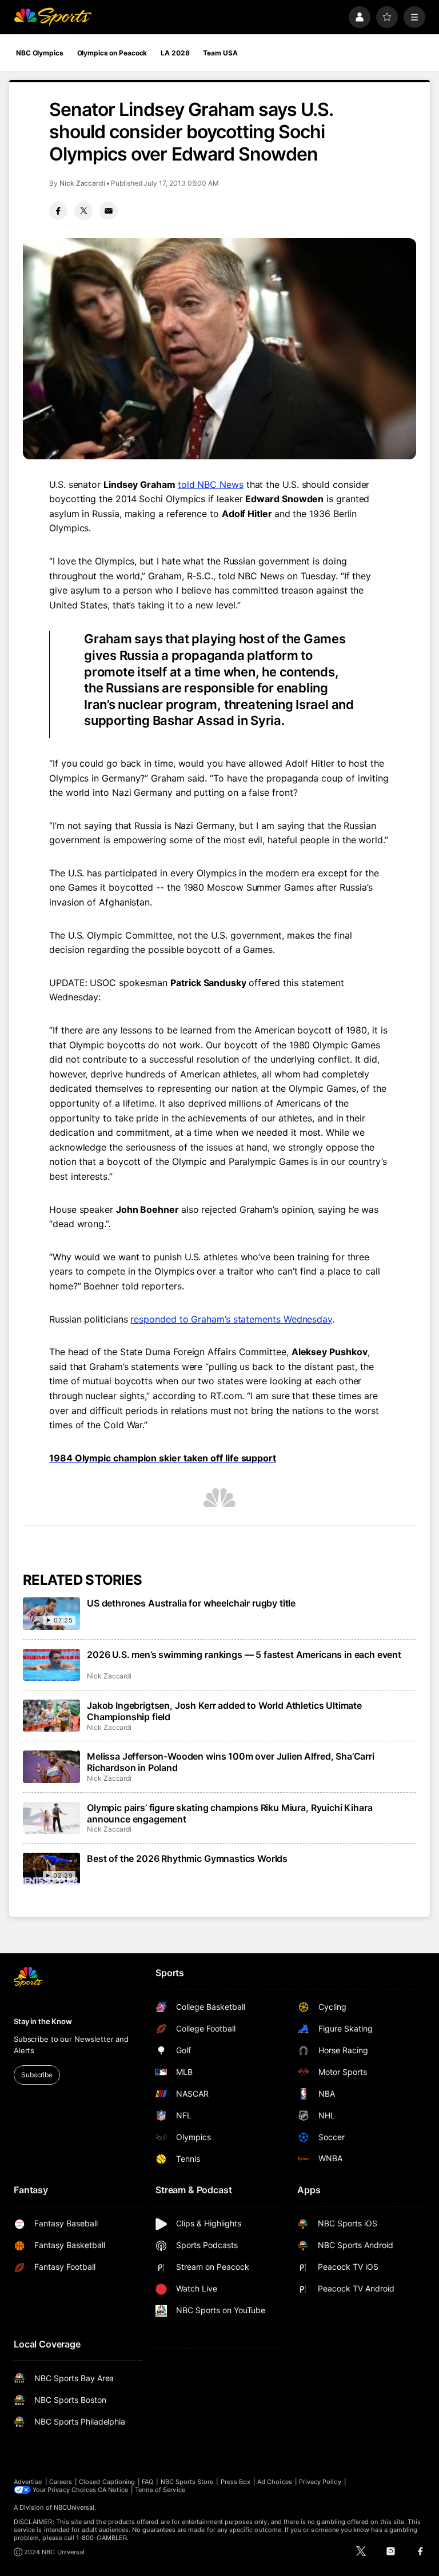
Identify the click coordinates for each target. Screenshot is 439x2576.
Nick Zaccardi (82, 183)
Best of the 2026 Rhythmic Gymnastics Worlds (187, 1858)
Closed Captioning (107, 2482)
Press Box (236, 2482)
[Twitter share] (83, 211)
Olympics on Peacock (112, 53)
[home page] (53, 17)
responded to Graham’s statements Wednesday (231, 1319)
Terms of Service (160, 2490)
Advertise (28, 2482)
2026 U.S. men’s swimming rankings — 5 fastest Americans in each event (244, 1654)
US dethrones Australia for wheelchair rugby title (191, 1603)
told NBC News (211, 484)
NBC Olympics (40, 53)
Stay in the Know (43, 2021)
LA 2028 (175, 53)
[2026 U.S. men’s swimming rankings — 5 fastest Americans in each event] (51, 1665)
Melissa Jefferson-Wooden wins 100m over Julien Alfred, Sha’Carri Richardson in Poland (231, 1762)
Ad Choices (275, 2482)
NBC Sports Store (187, 2482)
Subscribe (37, 2075)
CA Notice (113, 2490)
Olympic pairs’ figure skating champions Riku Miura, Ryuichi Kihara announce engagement (230, 1813)
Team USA (220, 53)
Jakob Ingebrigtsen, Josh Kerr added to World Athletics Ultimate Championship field (224, 1711)
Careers (61, 2482)
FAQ (147, 2482)
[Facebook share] (58, 211)
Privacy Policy (320, 2482)
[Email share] (109, 211)
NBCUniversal (74, 2507)
